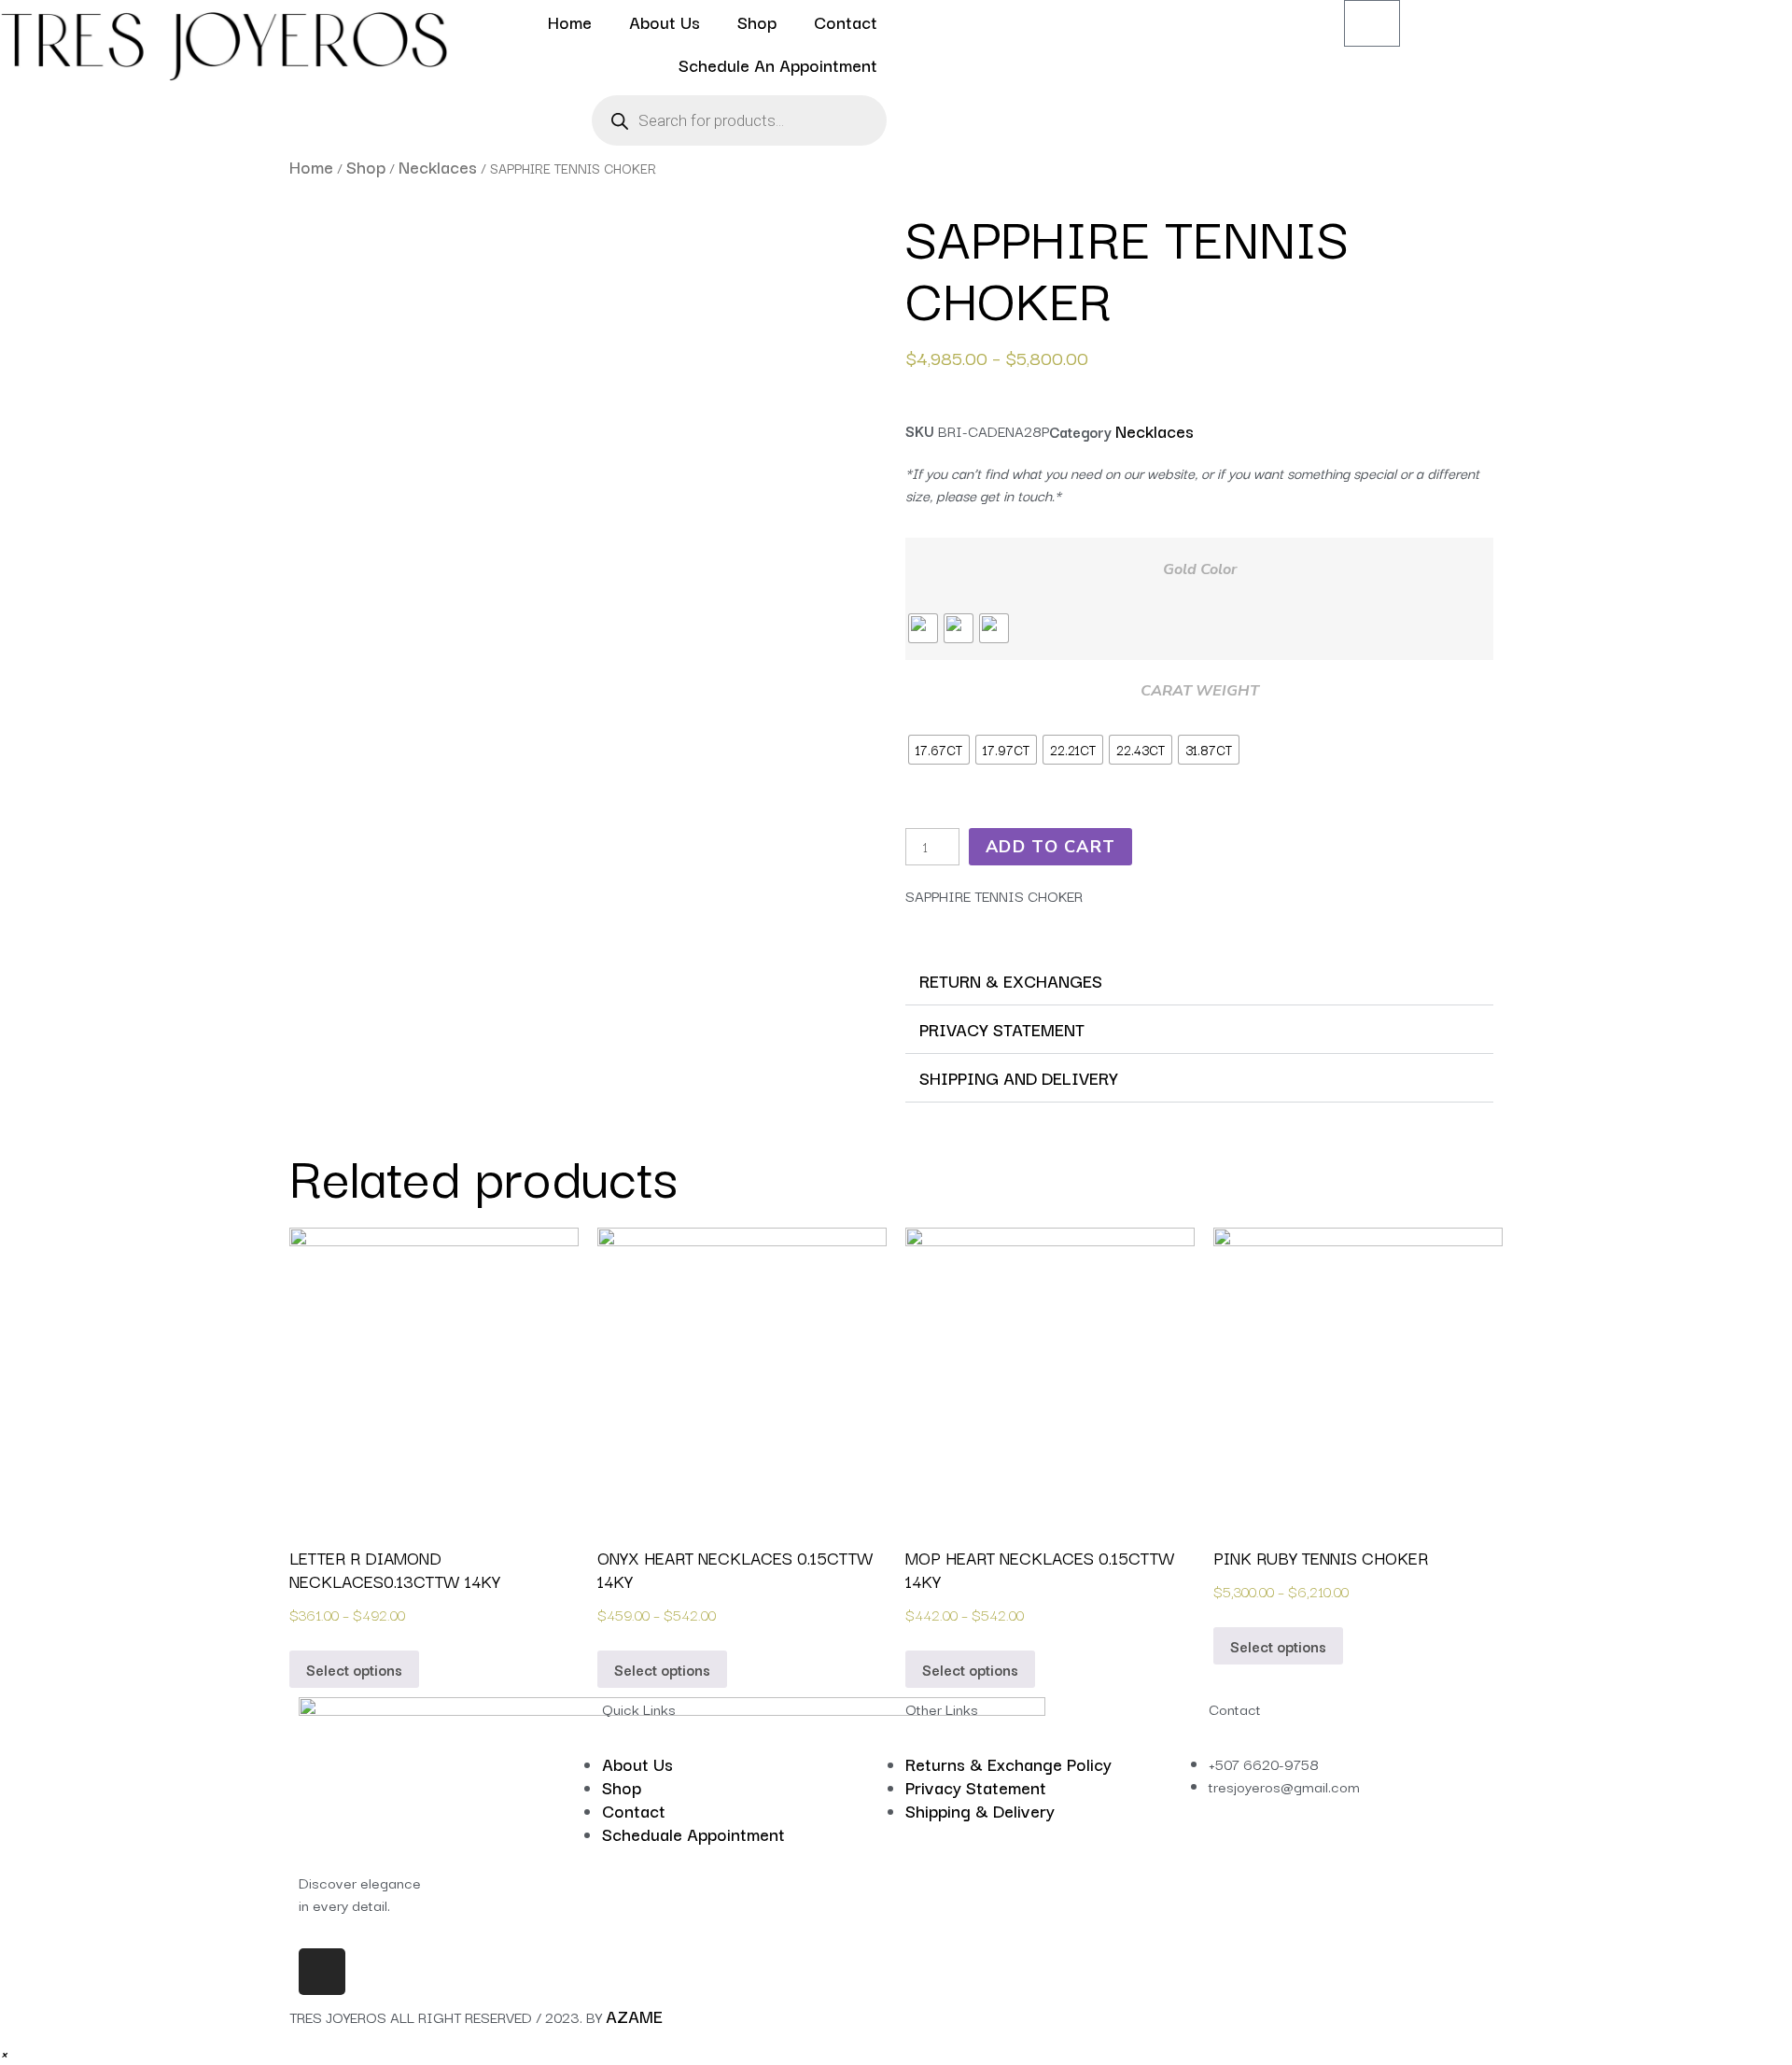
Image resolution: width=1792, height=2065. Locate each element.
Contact (846, 21)
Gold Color (1200, 569)
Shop (757, 21)
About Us (665, 21)
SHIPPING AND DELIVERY (1019, 1077)
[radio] (923, 628)
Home (570, 21)
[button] (1199, 981)
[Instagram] (322, 1972)
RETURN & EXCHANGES (1011, 980)
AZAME (634, 2016)
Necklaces (438, 166)
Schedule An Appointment (778, 64)
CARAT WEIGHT (1200, 691)
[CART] (1372, 23)
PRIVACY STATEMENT (1002, 1029)
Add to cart (1050, 847)
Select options (354, 1669)
